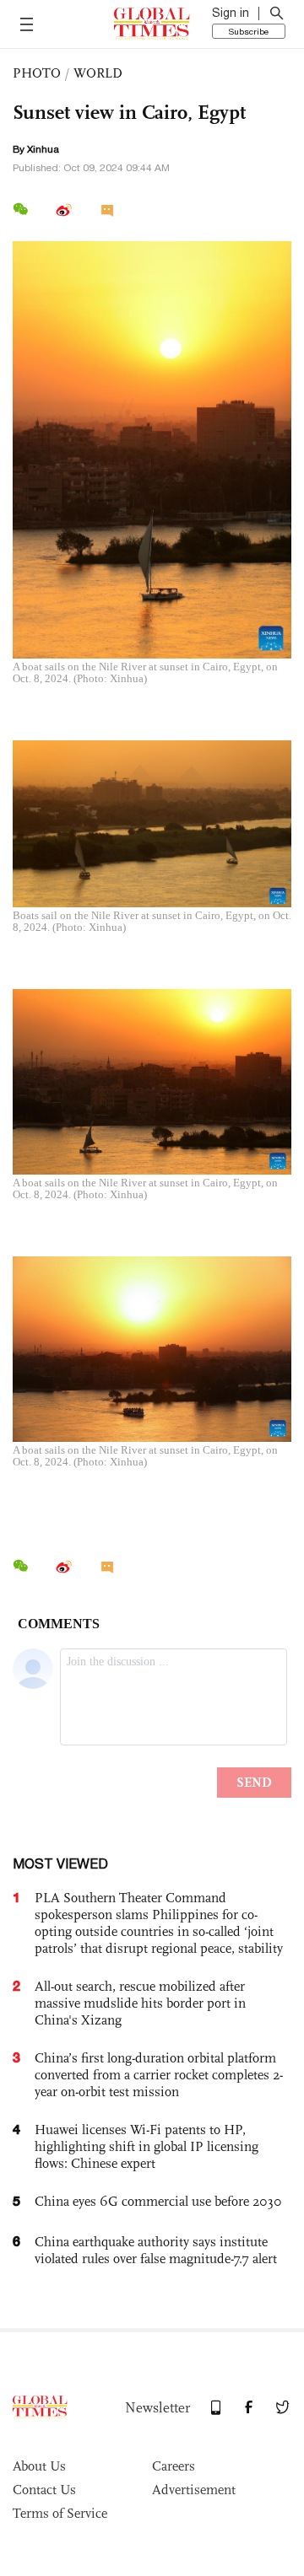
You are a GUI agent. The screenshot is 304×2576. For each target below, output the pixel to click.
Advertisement (194, 2490)
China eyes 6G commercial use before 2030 (158, 2201)
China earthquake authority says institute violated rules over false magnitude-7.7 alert (156, 2250)
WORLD (98, 73)
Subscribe (249, 31)
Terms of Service (60, 2513)
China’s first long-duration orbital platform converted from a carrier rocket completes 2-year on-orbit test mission (159, 2075)
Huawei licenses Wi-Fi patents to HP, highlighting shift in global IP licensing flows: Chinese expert (147, 2146)
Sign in (231, 13)
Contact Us (44, 2490)
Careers (174, 2466)
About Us (39, 2466)
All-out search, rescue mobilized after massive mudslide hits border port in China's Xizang (140, 2003)
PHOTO (37, 73)
